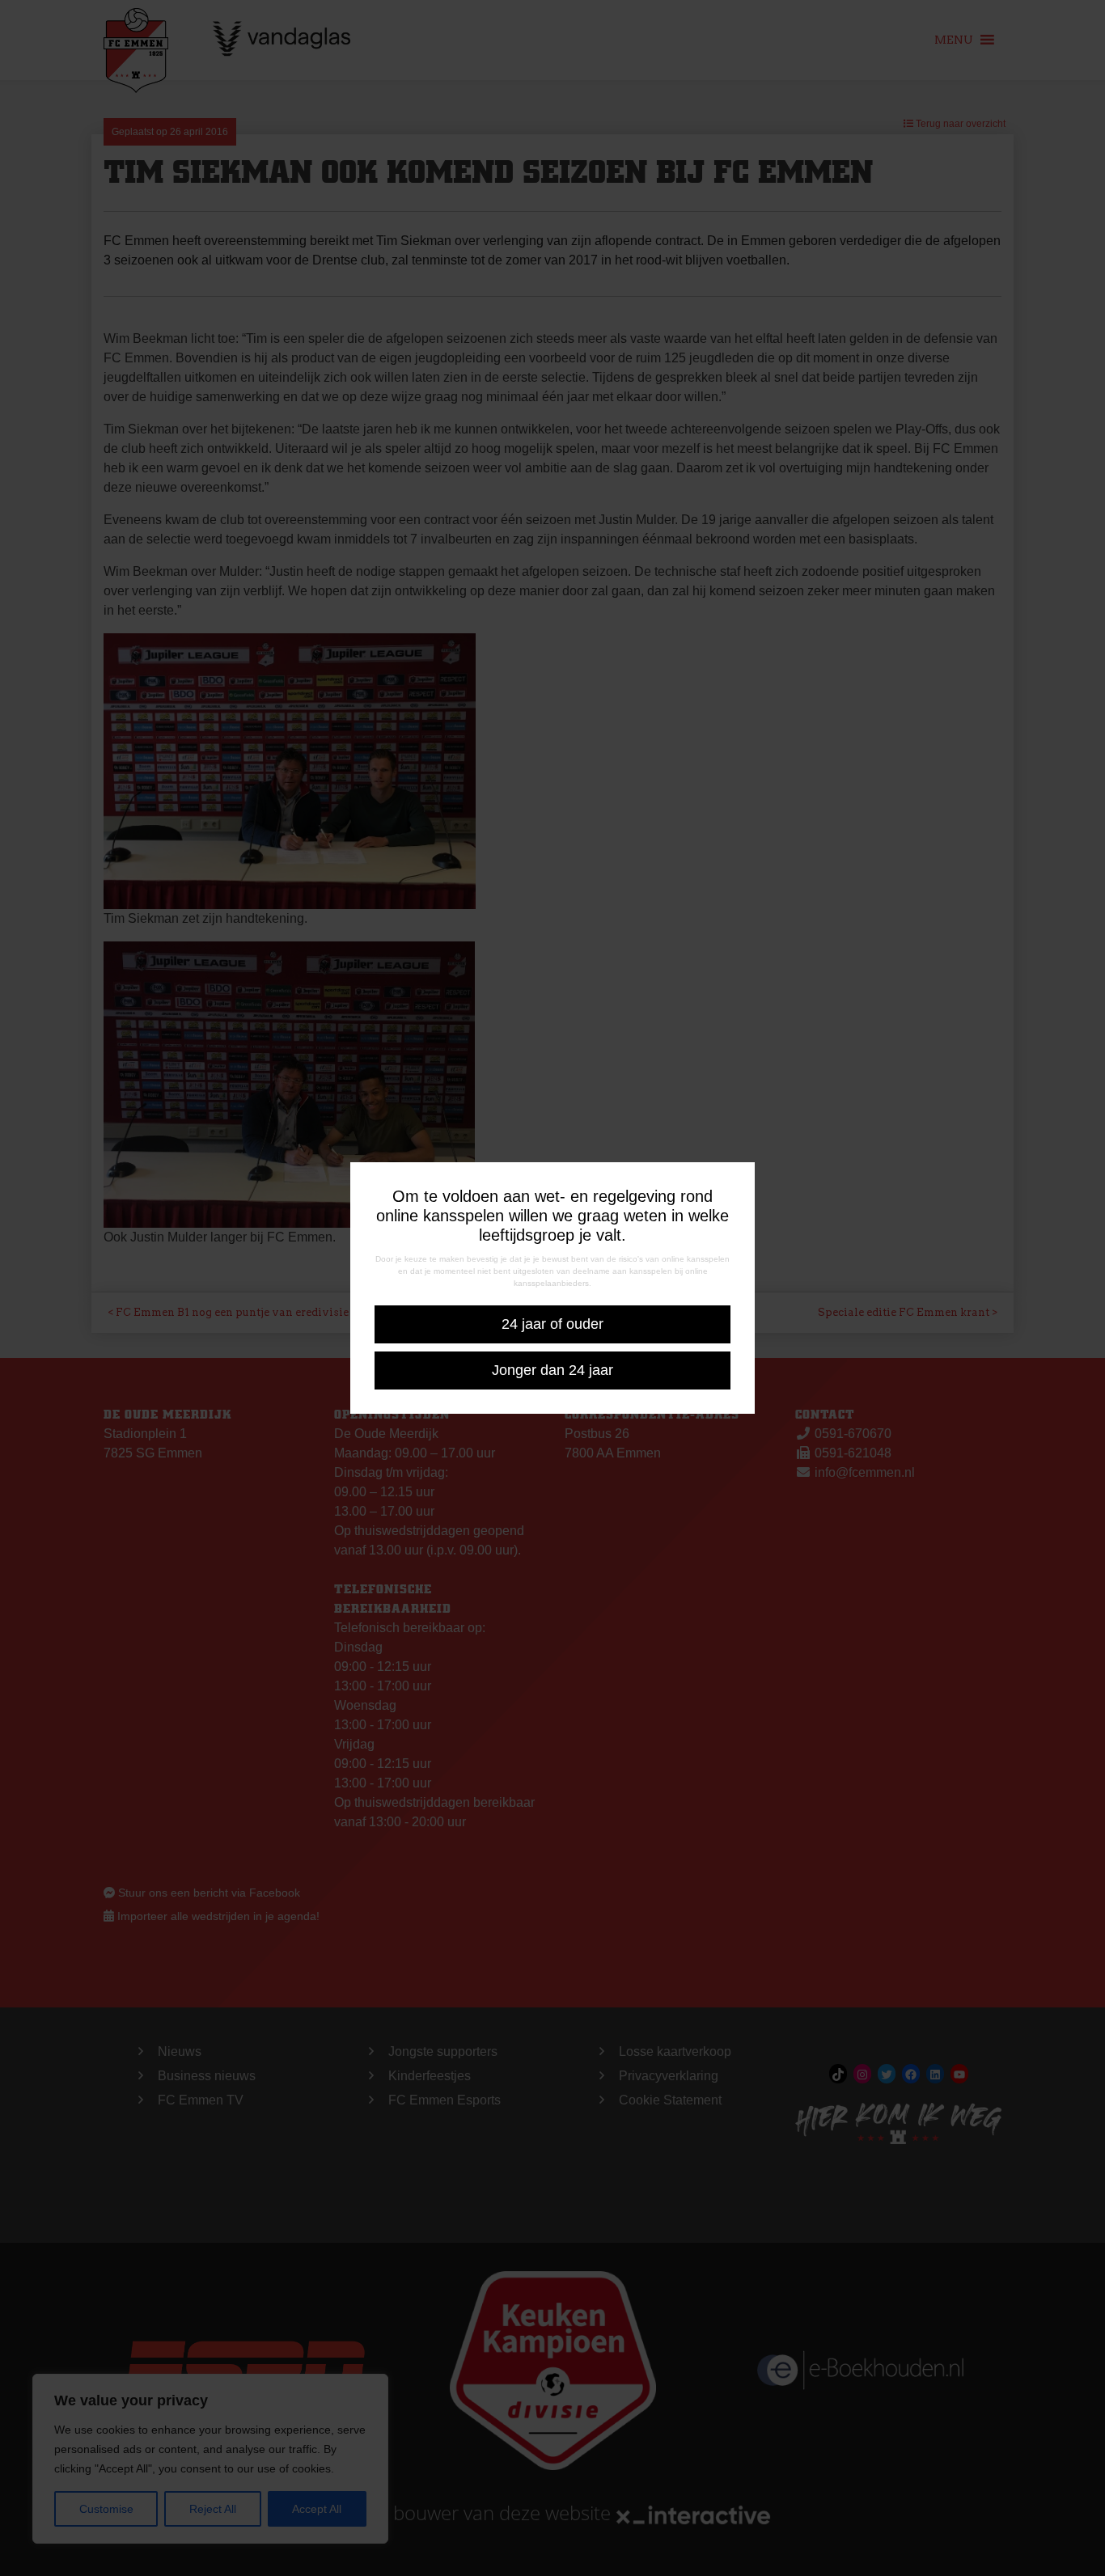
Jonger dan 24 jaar (552, 1370)
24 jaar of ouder (552, 1324)
